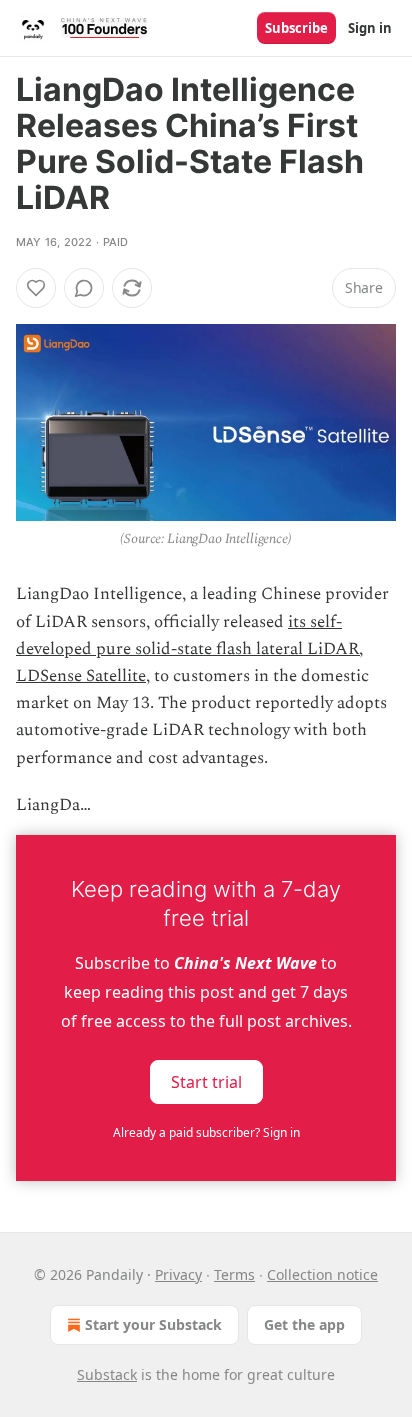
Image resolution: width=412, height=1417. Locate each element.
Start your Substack (153, 1324)
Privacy (178, 1274)
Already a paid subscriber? (206, 1132)
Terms (234, 1274)
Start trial (206, 1082)
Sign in (370, 28)
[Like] (36, 288)
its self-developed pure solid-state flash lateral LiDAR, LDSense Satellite (189, 649)
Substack (107, 1374)
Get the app (304, 1324)
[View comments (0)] (84, 288)
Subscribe (296, 28)
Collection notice (322, 1274)
